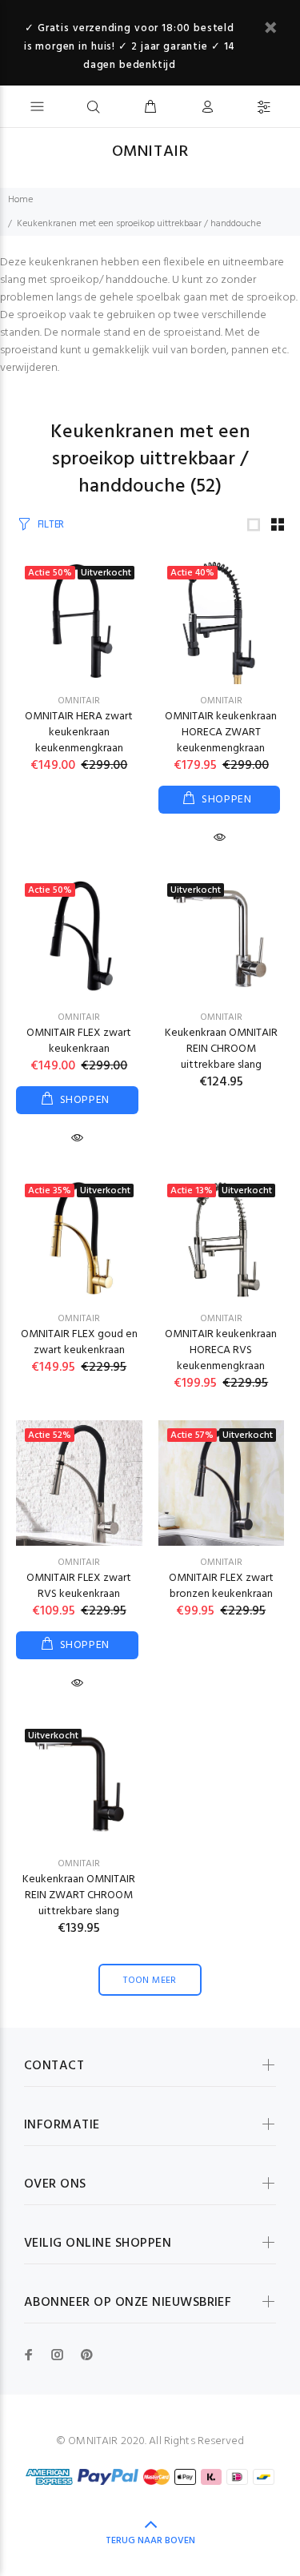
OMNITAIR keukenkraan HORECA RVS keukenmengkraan (221, 1350)
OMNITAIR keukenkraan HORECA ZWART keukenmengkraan (221, 733)
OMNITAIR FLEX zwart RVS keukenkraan (79, 1586)
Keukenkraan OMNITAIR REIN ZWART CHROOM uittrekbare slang (79, 1895)
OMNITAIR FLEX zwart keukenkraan (79, 1041)
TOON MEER (150, 1981)
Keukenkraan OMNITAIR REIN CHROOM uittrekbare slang (221, 1049)
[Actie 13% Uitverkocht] (222, 1238)
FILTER (51, 525)
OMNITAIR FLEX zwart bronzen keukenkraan (221, 1586)
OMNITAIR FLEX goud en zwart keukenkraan (79, 1342)
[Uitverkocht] (222, 938)
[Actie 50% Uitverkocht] (79, 621)
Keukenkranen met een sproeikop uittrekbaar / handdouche (139, 224)
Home (20, 200)
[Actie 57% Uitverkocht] (222, 1483)
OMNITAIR (221, 701)
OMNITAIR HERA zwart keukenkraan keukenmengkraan (79, 733)
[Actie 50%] (79, 938)
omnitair (79, 701)
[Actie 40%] (222, 621)
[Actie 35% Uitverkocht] (79, 1238)
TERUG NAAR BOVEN (150, 2541)
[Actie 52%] (79, 1483)
